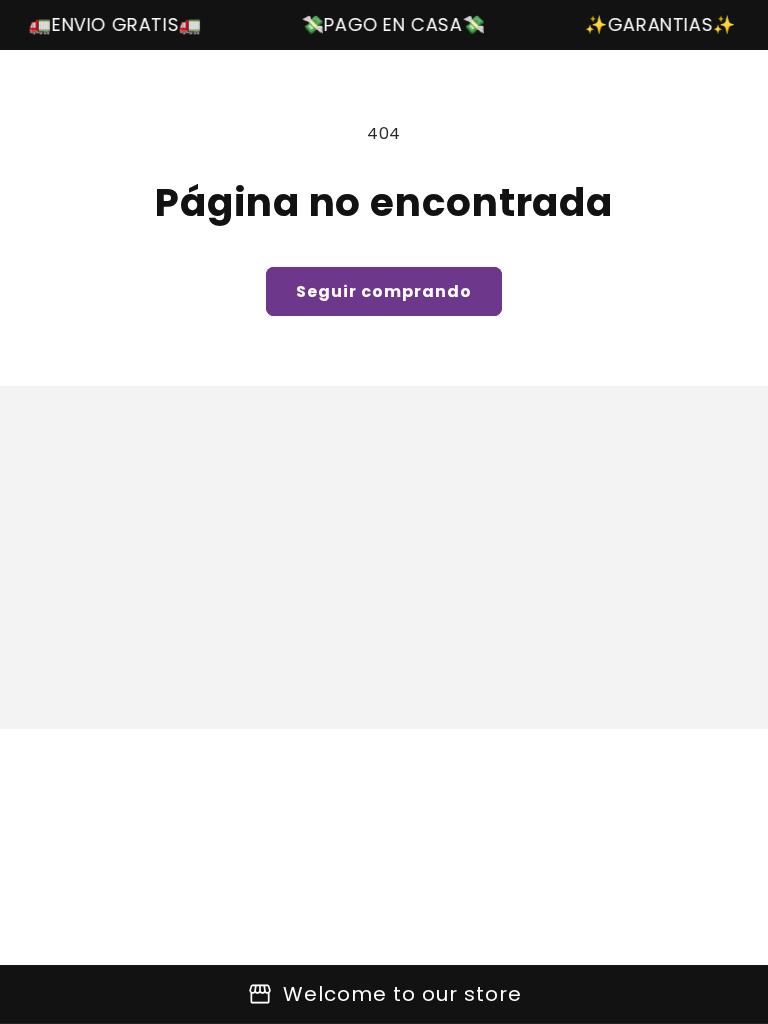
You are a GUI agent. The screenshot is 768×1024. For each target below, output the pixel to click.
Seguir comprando (384, 291)
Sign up (384, 652)
